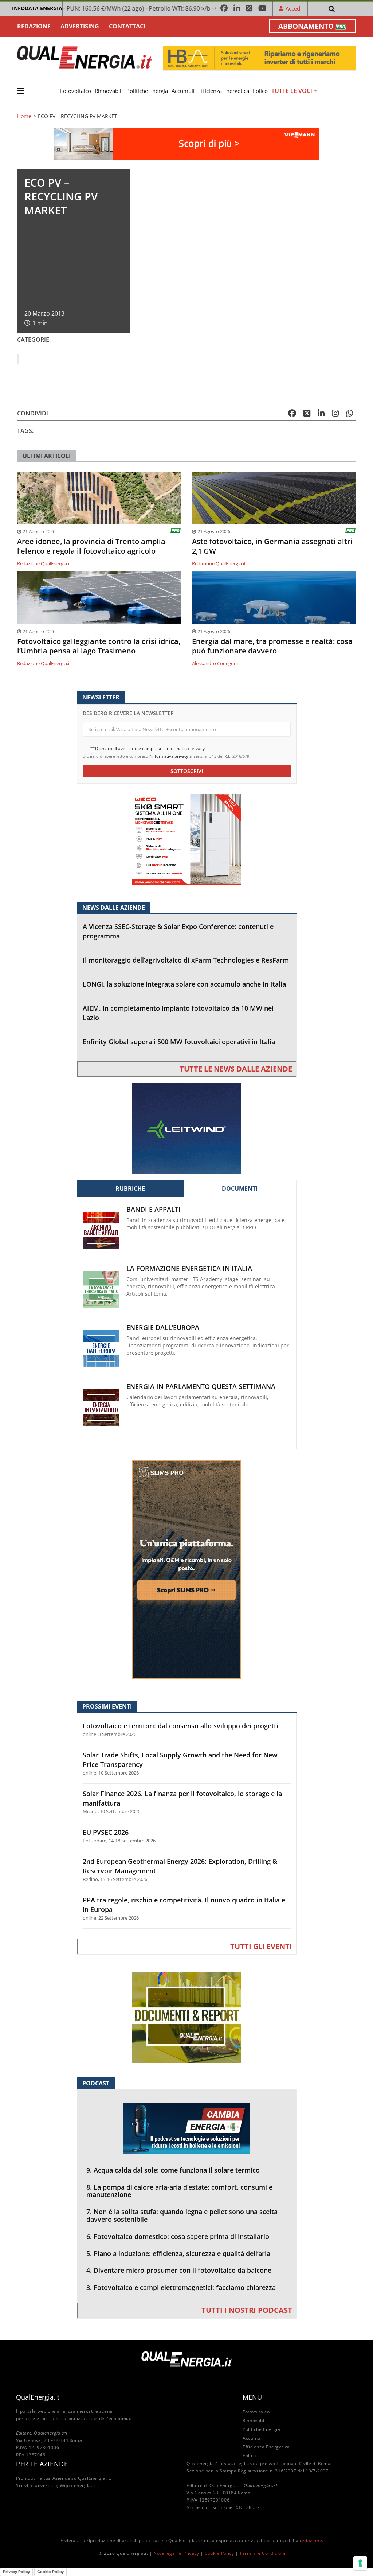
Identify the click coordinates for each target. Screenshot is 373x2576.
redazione (311, 2540)
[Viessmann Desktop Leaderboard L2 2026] (186, 143)
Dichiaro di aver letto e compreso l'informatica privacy (150, 749)
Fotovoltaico (76, 91)
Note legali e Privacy (176, 2553)
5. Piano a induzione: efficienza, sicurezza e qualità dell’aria (178, 2253)
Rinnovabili (109, 91)
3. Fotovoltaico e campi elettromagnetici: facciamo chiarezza (181, 2287)
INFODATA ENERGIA (37, 8)
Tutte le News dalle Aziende (236, 1069)
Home (24, 116)
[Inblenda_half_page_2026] (186, 1569)
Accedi (294, 8)
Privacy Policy (16, 2572)
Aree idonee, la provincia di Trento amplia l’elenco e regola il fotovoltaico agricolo (91, 546)
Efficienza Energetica (224, 91)
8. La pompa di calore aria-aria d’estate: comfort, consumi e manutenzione (179, 2191)
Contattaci (127, 26)
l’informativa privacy (169, 756)
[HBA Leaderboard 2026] (259, 58)
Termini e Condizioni (262, 2553)
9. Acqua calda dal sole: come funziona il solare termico (173, 2170)
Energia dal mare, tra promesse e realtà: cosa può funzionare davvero (272, 646)
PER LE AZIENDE (42, 2464)
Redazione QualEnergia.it (44, 563)
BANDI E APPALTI (154, 1209)
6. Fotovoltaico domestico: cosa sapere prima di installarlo (178, 2236)
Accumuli (183, 91)
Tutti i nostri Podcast (247, 2310)
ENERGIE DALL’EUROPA (163, 1328)
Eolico (260, 91)
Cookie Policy (219, 2553)
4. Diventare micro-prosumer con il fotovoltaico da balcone (179, 2270)
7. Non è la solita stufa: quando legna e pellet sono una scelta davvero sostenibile (182, 2215)
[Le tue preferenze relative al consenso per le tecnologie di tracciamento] (360, 2563)
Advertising (80, 26)
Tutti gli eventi (261, 1946)
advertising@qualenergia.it (65, 2485)
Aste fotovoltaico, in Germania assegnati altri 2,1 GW (272, 546)
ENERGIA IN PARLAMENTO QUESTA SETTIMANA (201, 1387)
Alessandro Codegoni (215, 663)
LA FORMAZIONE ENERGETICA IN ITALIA (189, 1269)
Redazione (34, 26)
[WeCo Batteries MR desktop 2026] (186, 839)
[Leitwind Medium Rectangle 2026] (186, 1128)
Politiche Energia (147, 91)
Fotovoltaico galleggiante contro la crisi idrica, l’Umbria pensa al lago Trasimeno (99, 646)
